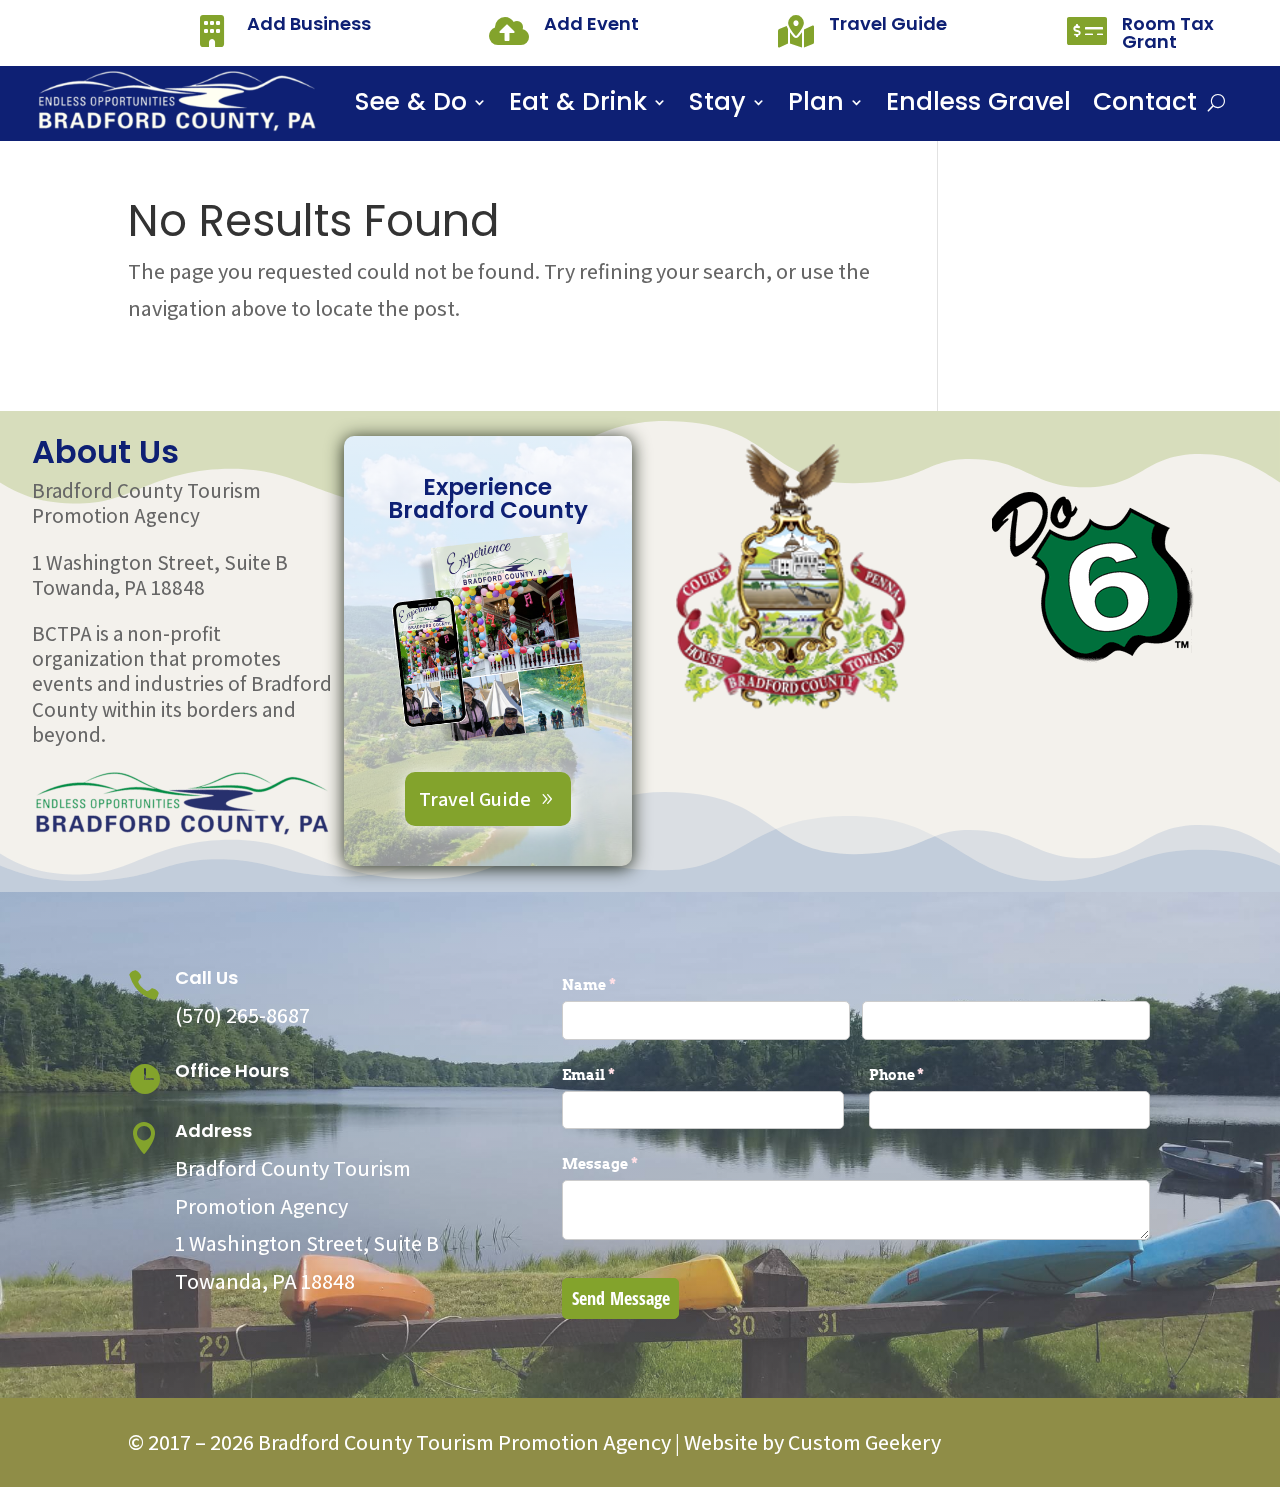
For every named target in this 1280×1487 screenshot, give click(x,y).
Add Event (591, 23)
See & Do (411, 106)
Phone (930, 1074)
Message (633, 1163)
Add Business (309, 23)
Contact (1145, 106)
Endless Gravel (978, 106)
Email (621, 1074)
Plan (816, 106)
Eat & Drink (578, 106)
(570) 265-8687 (242, 1015)
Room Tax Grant (1168, 32)
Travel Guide (888, 23)
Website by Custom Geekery (810, 1442)
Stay (717, 106)
